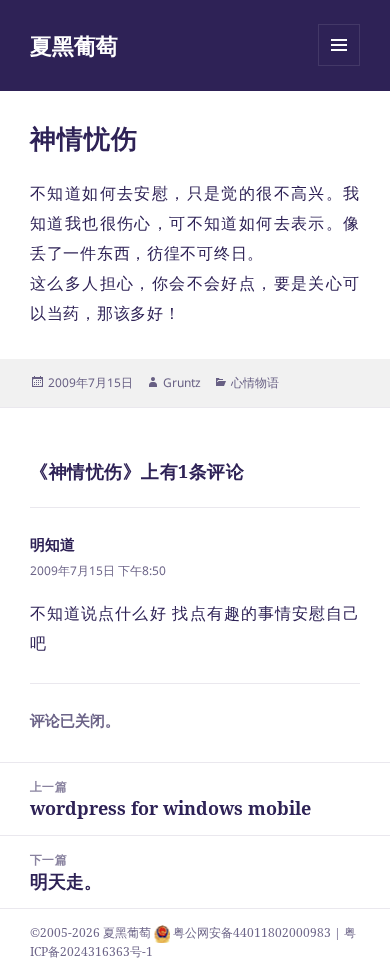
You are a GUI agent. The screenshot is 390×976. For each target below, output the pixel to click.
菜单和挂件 (339, 65)
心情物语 (255, 382)
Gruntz (182, 382)
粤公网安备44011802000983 (253, 932)
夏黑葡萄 (74, 45)
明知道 (52, 544)
